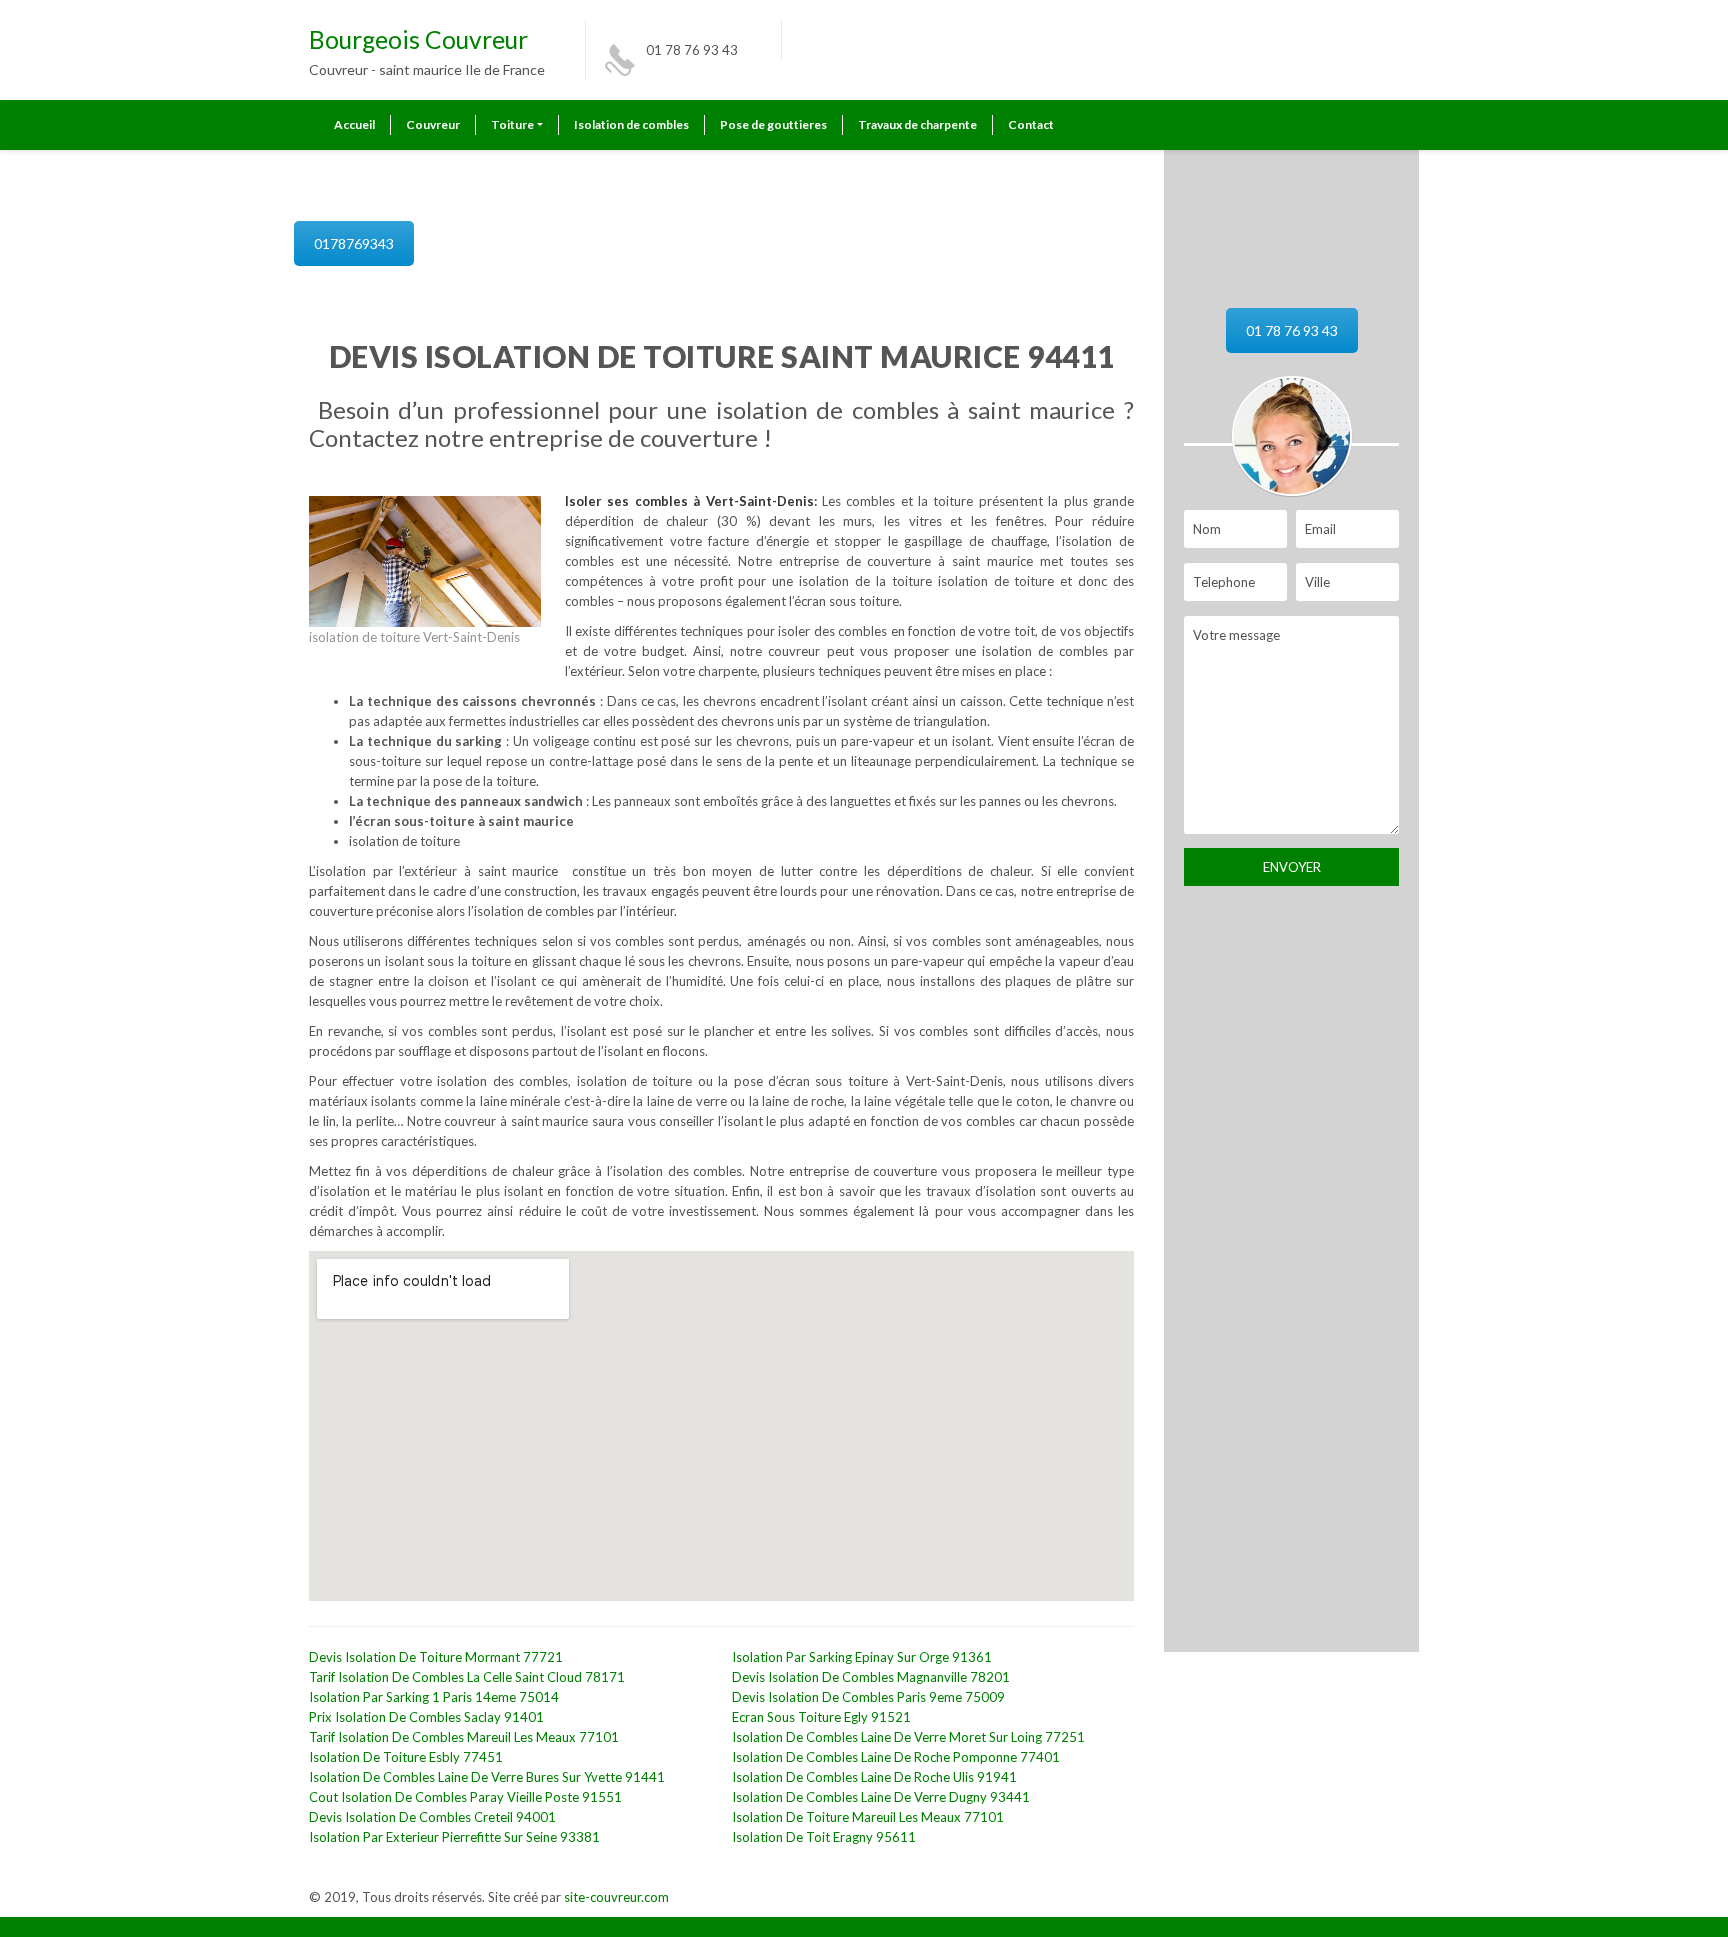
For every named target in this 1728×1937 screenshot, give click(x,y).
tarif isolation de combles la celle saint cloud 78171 (467, 1677)
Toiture (512, 124)
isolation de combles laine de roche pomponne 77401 (896, 1757)
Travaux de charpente (917, 124)
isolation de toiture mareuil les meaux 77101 (868, 1817)
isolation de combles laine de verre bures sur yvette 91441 (487, 1777)
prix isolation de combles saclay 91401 (426, 1717)
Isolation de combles (631, 124)
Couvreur (433, 124)
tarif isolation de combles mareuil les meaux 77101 (464, 1737)
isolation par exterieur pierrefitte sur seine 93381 (454, 1837)
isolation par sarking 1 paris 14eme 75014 (434, 1697)
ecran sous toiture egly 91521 (821, 1717)
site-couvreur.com (616, 1897)
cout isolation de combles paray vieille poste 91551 (465, 1797)
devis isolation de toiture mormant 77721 (436, 1657)
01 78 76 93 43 (692, 50)
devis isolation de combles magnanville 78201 (871, 1677)
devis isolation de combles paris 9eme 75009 (868, 1697)
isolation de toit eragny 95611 (824, 1837)
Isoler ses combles (629, 501)
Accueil (354, 124)
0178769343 (354, 243)
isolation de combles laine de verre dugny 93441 (881, 1797)
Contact (1031, 124)
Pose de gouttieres (773, 124)
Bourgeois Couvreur (418, 39)
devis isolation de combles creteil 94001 (432, 1817)
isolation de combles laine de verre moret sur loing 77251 (908, 1737)
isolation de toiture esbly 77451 (406, 1757)
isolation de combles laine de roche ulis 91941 (874, 1777)
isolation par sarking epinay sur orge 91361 (862, 1657)
